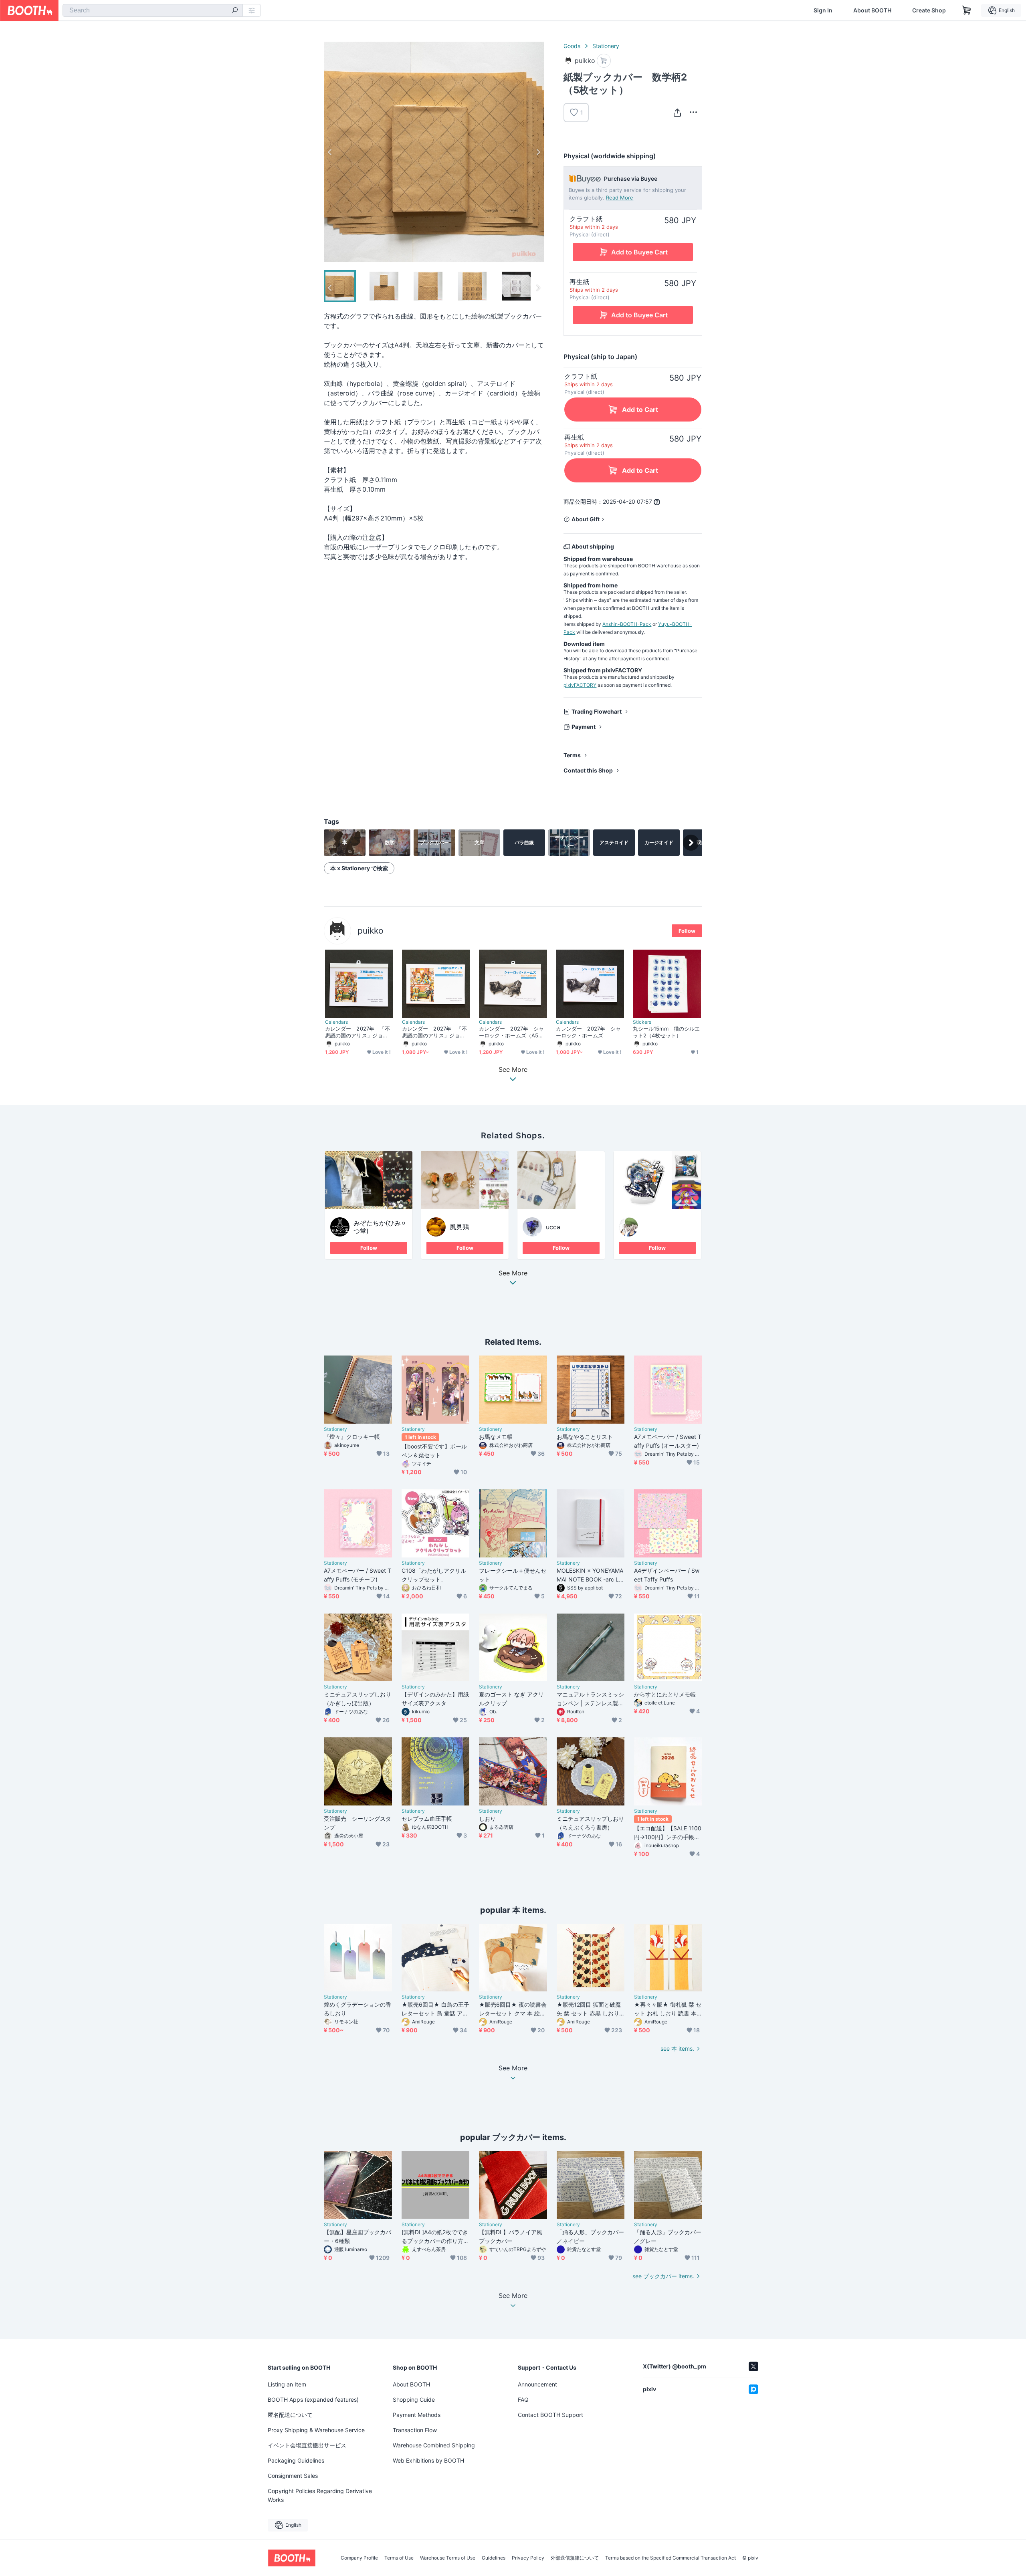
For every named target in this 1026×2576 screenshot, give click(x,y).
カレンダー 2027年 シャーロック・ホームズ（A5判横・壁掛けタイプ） (511, 1032)
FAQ (523, 2399)
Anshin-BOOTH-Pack (627, 624)
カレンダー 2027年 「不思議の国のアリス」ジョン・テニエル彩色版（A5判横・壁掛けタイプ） (357, 1032)
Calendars (336, 1022)
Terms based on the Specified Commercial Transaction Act (671, 2558)
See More (513, 1273)
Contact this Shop (588, 770)
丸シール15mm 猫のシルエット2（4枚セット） (666, 1032)
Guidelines (494, 2558)
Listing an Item (287, 2384)
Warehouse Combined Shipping (434, 2445)
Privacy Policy (528, 2558)
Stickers (642, 1022)
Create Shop (929, 10)
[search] (235, 11)
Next (538, 152)
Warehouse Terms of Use (448, 2558)
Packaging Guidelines (296, 2460)
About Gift (586, 519)
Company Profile (359, 2558)
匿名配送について (290, 2415)
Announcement (537, 2384)
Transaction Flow (415, 2430)
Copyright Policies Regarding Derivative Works (320, 2495)
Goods (572, 46)
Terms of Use (399, 2558)
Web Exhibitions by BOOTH (428, 2460)
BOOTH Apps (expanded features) (313, 2399)
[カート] (604, 61)
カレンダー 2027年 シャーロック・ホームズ (588, 1032)
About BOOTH (872, 10)
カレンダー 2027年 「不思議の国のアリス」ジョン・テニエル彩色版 (434, 1032)
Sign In (823, 10)
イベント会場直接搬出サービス (307, 2445)
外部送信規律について (575, 2558)
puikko (371, 931)
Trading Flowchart (597, 711)
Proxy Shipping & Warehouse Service (316, 2430)
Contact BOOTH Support (550, 2415)
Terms (572, 755)
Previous (330, 152)
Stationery (606, 46)
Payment (584, 727)
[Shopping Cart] (967, 10)
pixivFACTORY (580, 685)
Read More (620, 198)
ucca (553, 1227)
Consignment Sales (293, 2476)
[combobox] (153, 10)
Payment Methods (417, 2415)
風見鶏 (459, 1227)
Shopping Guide (414, 2399)
